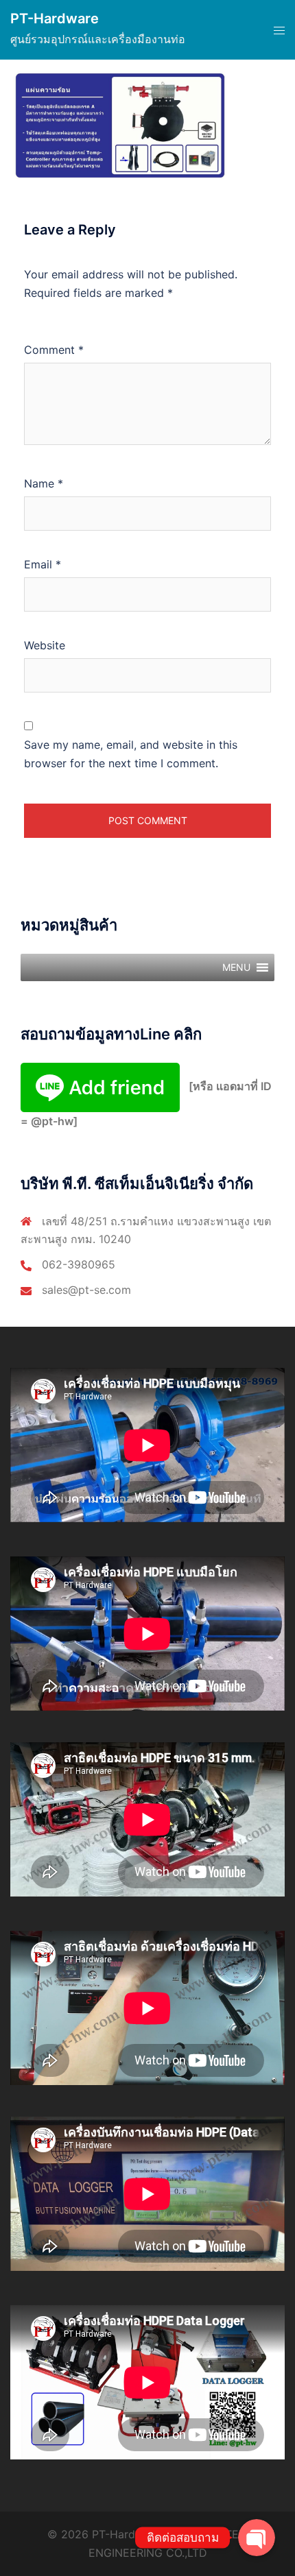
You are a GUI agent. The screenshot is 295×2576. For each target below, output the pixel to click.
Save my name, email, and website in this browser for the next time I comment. (131, 754)
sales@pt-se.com (86, 1290)
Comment (54, 350)
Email (43, 564)
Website (45, 645)
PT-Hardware (55, 19)
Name (44, 483)
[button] (236, 967)
